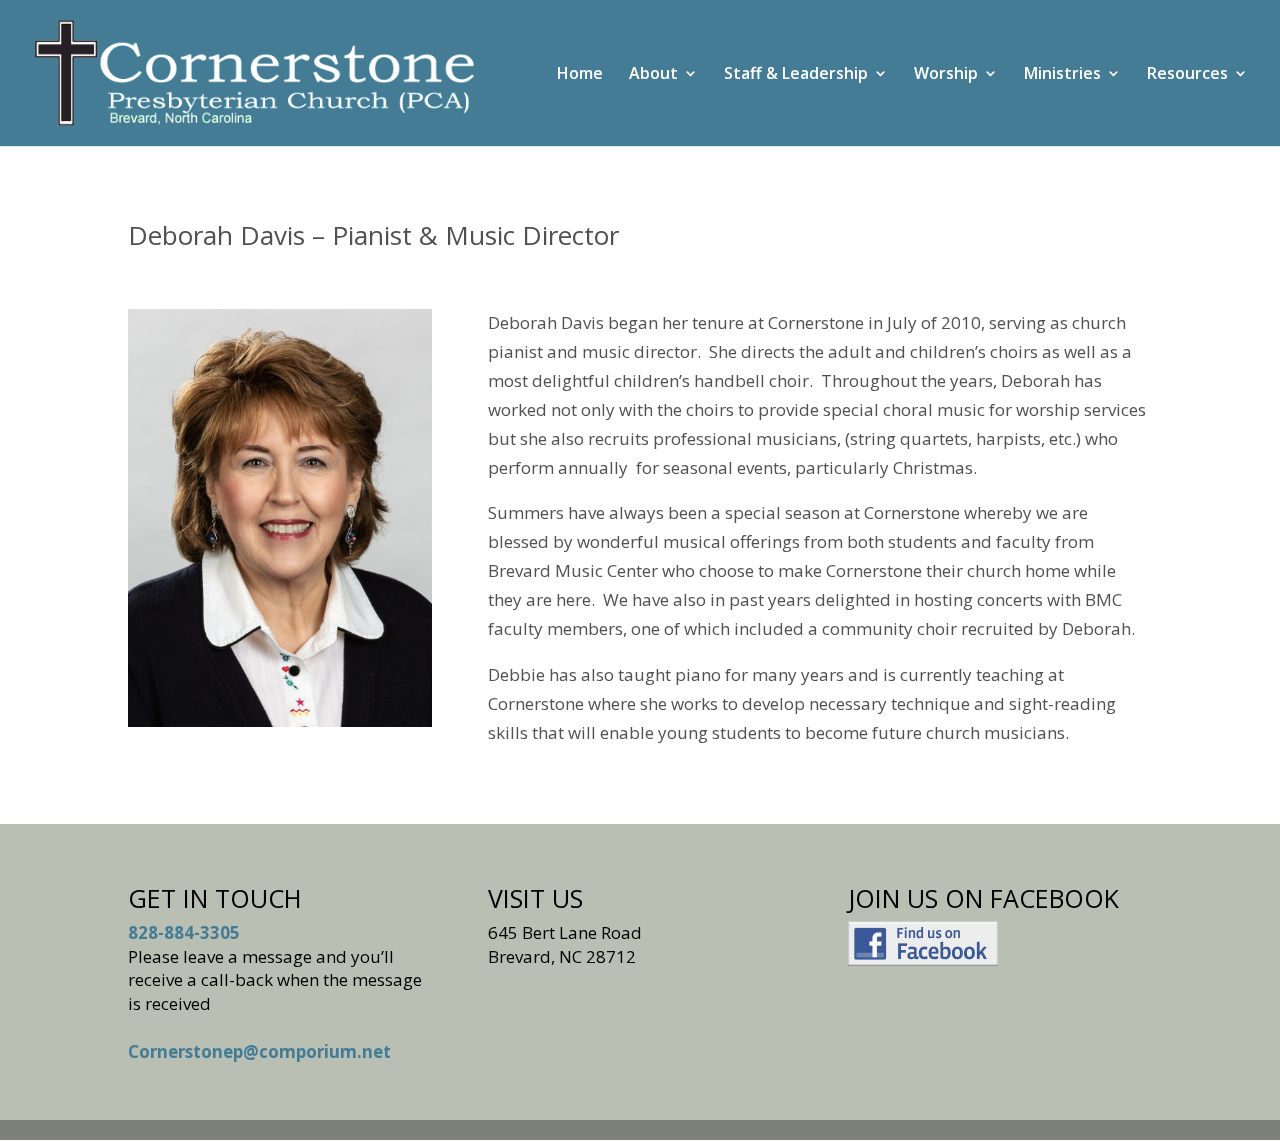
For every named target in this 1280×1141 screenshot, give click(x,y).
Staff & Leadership (796, 75)
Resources (1187, 75)
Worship (946, 75)
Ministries (1062, 75)
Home (580, 75)
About (653, 75)
